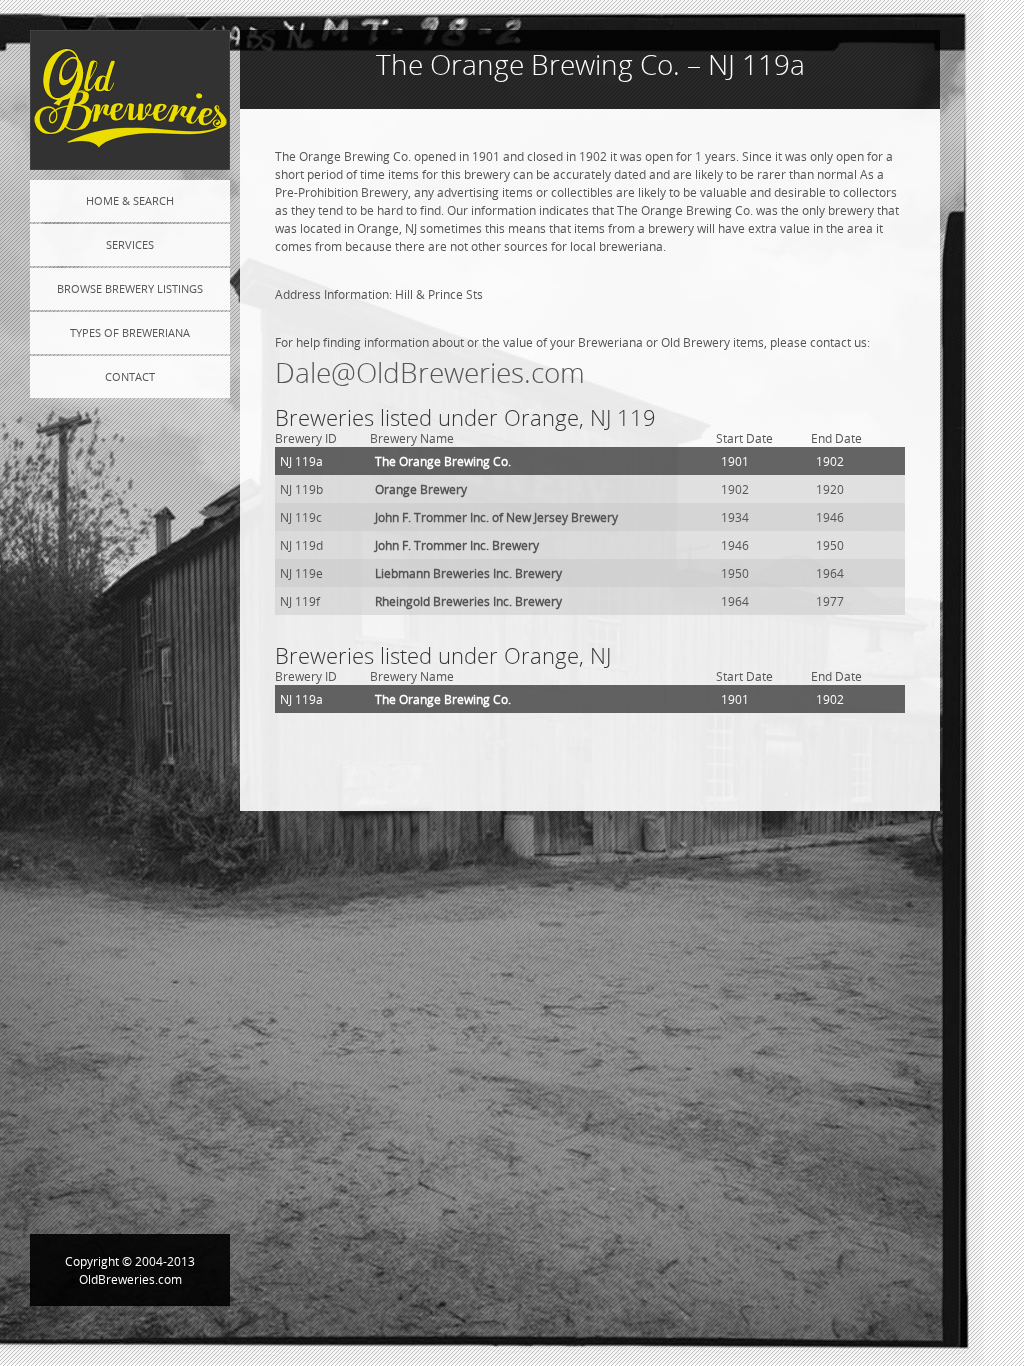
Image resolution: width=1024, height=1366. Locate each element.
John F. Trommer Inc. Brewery (457, 545)
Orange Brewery (421, 489)
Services (130, 244)
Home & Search (130, 200)
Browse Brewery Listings (130, 288)
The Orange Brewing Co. (443, 461)
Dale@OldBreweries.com (430, 372)
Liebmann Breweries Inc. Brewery (468, 573)
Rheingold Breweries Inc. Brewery (468, 601)
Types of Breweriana (130, 332)
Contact (130, 376)
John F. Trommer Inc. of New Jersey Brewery (496, 517)
